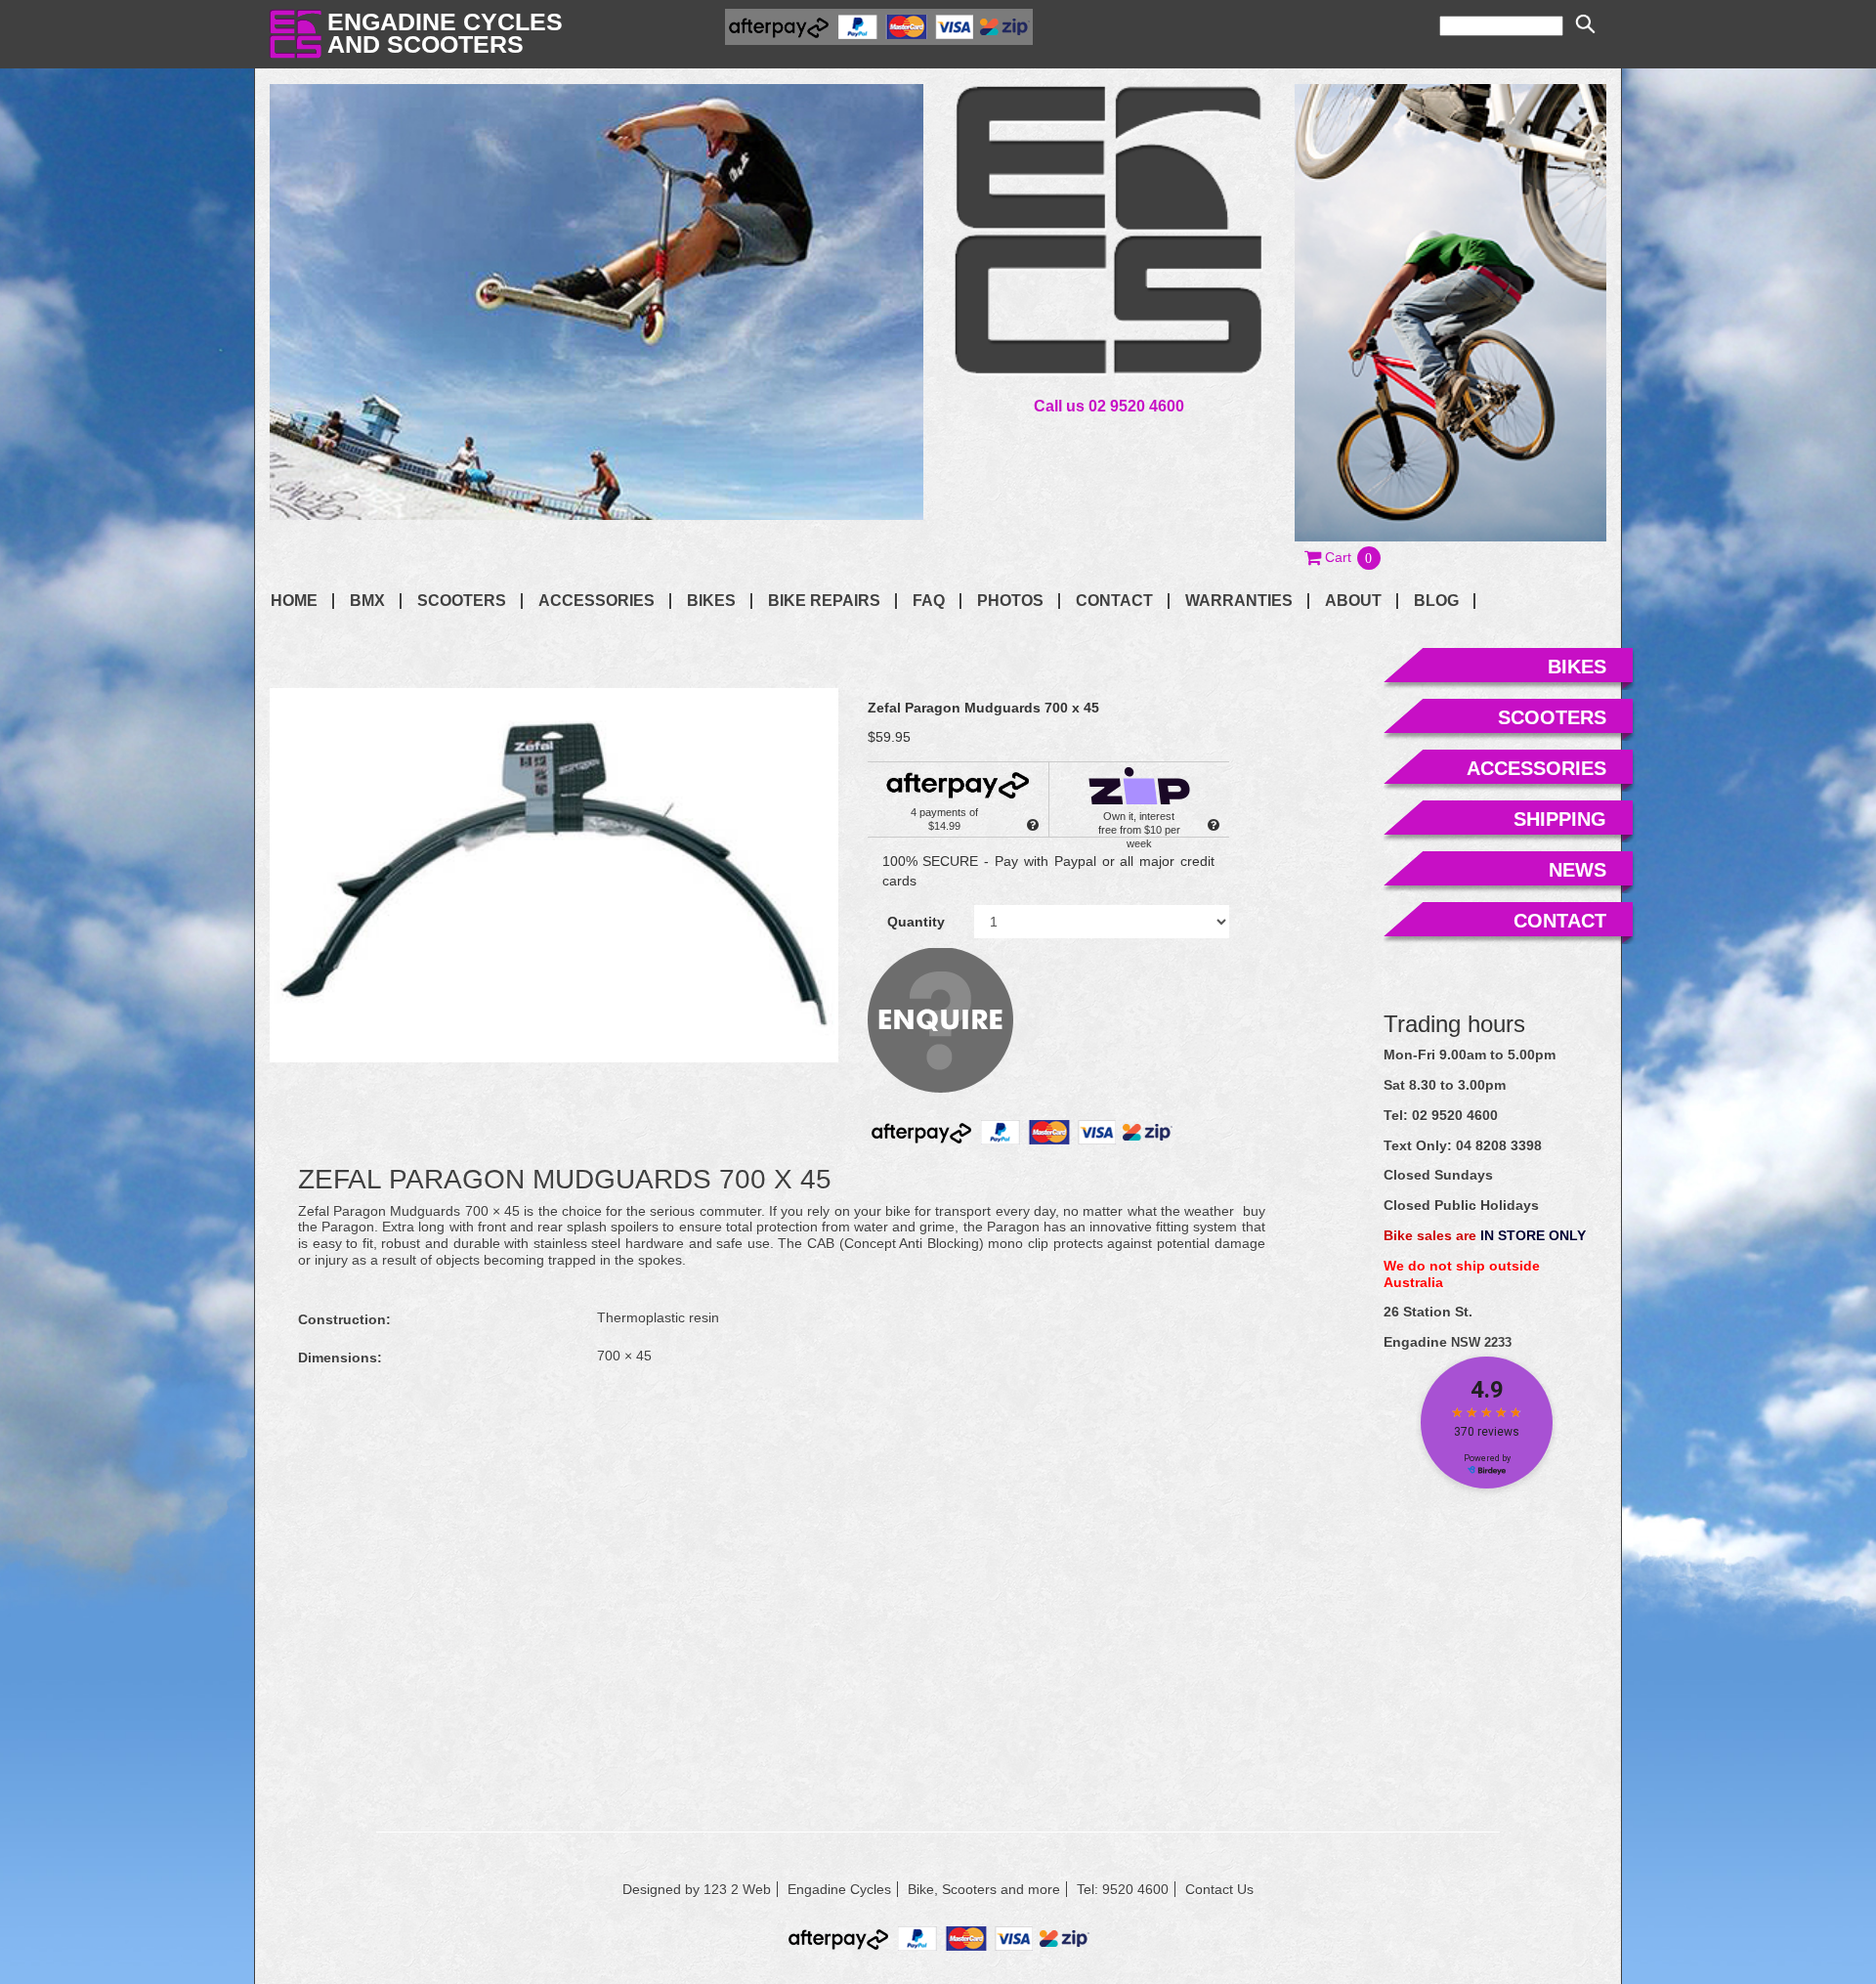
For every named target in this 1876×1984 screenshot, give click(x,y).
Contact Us (1219, 1889)
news (1578, 870)
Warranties (1239, 601)
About (1353, 601)
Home (294, 601)
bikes (1577, 667)
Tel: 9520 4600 (1123, 1889)
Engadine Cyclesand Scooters (445, 33)
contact (1114, 601)
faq (929, 601)
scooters (1552, 717)
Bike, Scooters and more (984, 1889)
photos (1010, 601)
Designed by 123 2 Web (697, 1889)
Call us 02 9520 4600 (1109, 406)
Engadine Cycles (839, 1889)
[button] (1343, 557)
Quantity (916, 922)
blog (1436, 601)
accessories (1536, 768)
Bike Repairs (824, 601)
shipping (1560, 819)
